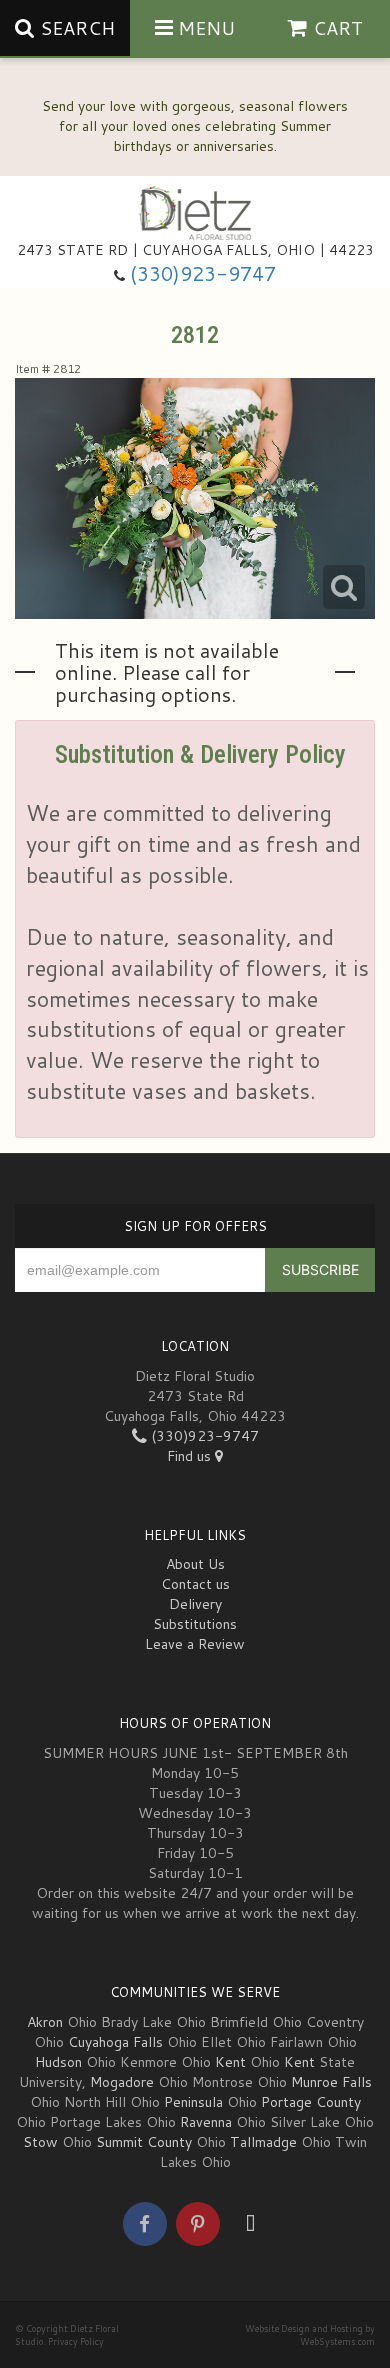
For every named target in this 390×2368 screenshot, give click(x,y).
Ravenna (206, 2122)
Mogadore (122, 2082)
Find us (191, 1456)
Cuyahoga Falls (115, 2042)
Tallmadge (263, 2142)
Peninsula (193, 2102)
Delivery (195, 1604)
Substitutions (195, 1624)
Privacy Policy (76, 2341)
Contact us (195, 1584)
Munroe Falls (331, 2082)
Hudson (58, 2062)
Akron (45, 2022)
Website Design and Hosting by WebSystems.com (310, 2335)
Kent (230, 2062)
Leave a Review (195, 1644)
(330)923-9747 (203, 273)
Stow (40, 2142)
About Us (195, 1564)
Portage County (311, 2102)
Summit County (144, 2142)
